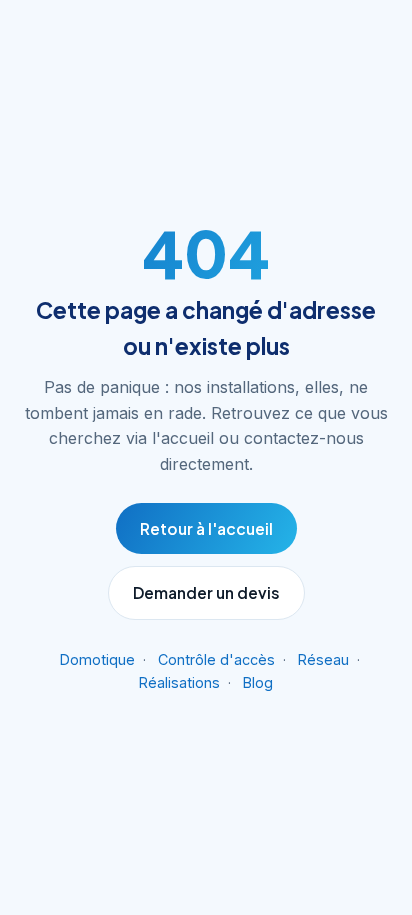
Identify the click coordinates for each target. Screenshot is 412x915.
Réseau (323, 659)
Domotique (97, 659)
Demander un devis (206, 592)
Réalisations (179, 682)
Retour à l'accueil (206, 528)
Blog (258, 682)
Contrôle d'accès (216, 659)
